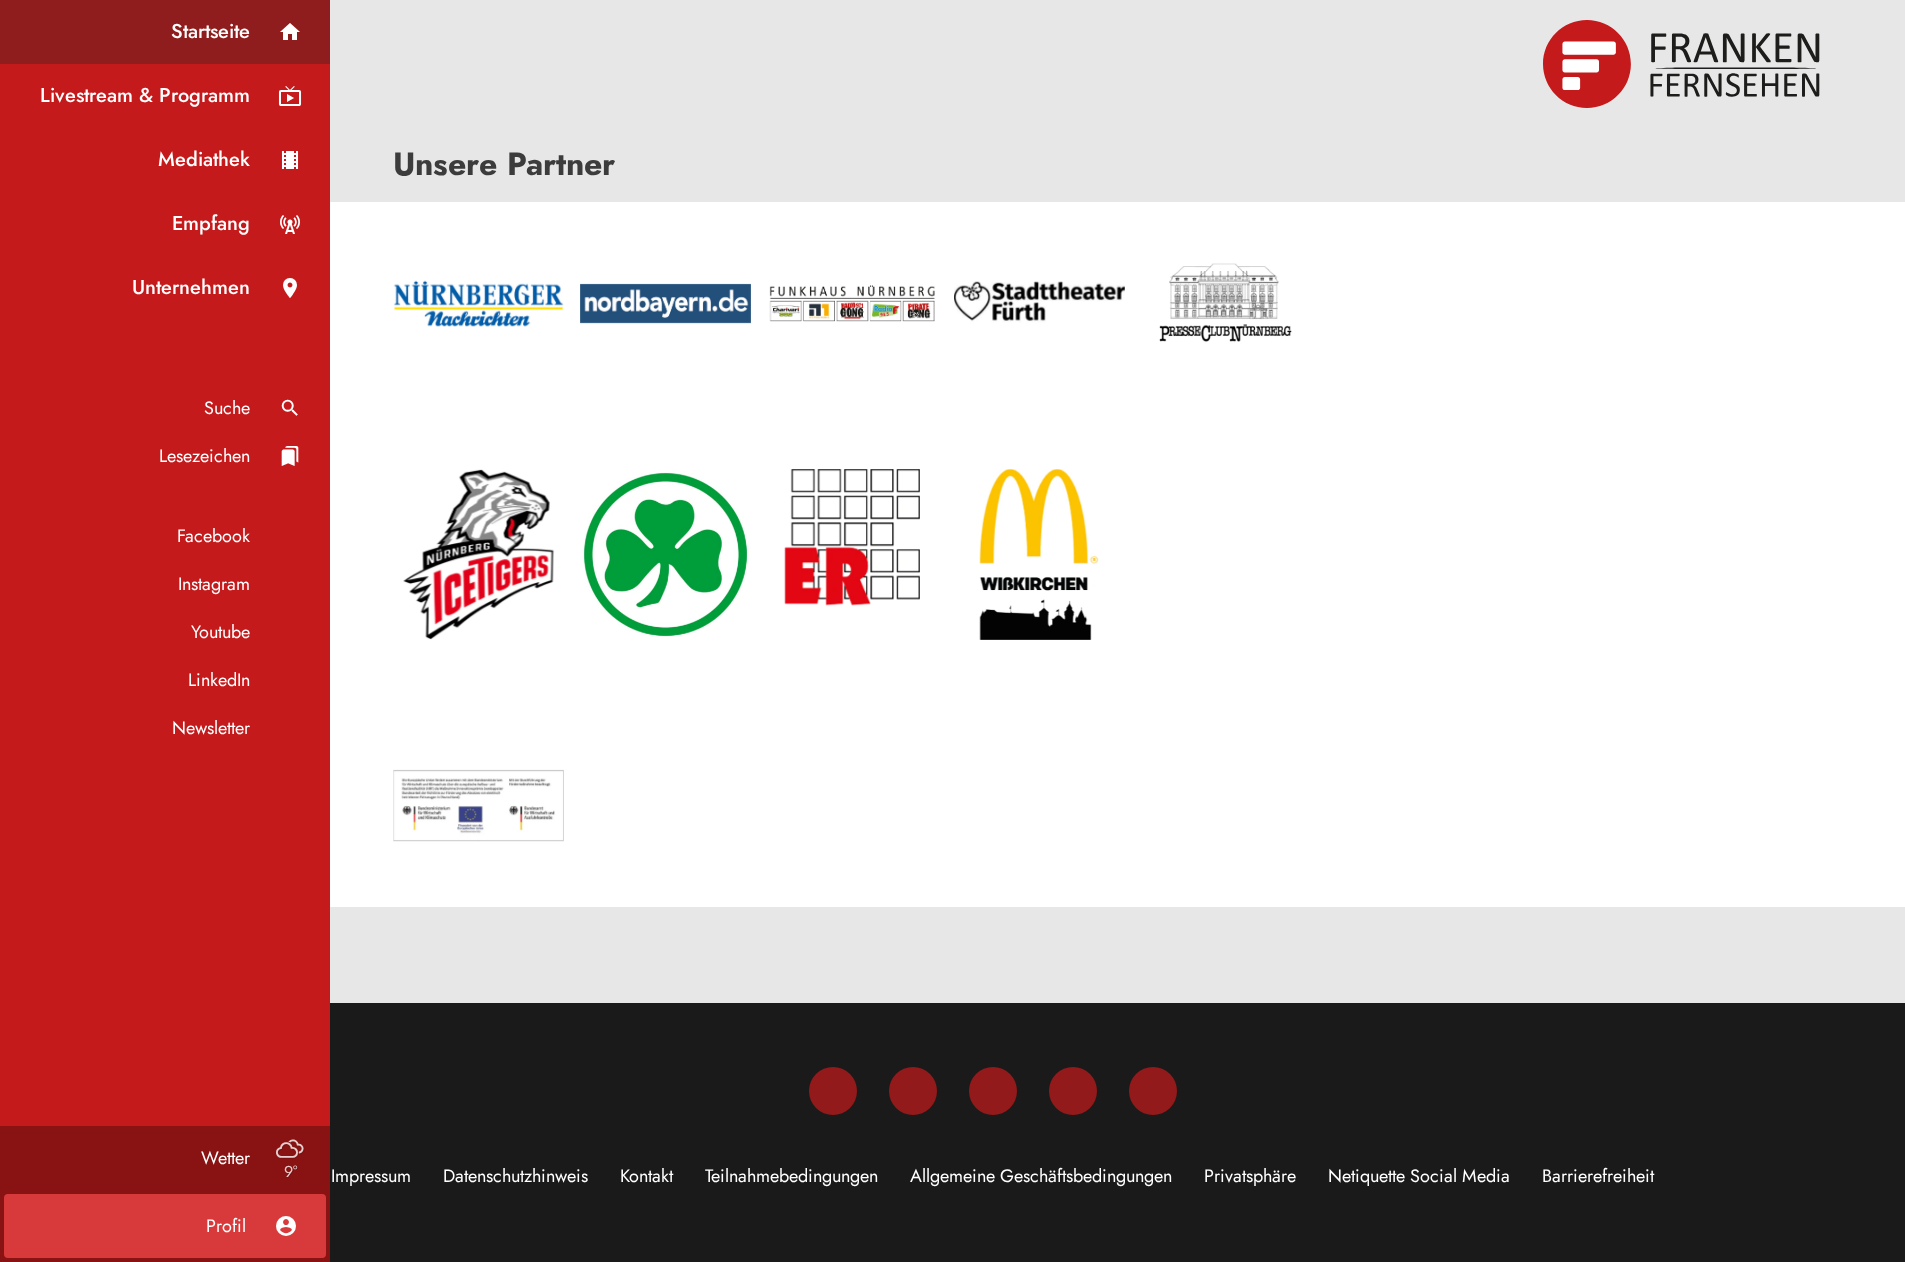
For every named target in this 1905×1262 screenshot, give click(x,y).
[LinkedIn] (1073, 1091)
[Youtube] (993, 1091)
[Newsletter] (1153, 1091)
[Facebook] (833, 1091)
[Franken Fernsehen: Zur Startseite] (1684, 64)
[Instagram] (913, 1091)
